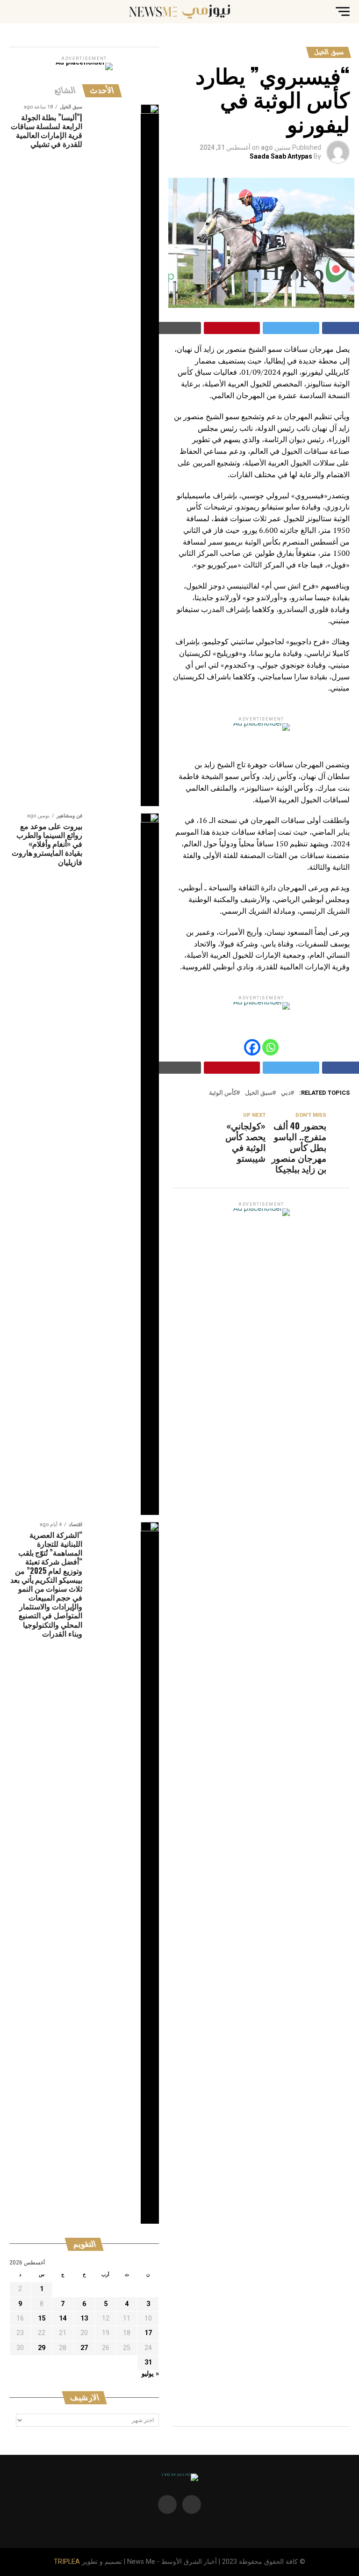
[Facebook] (252, 1047)
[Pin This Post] (232, 328)
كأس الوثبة (223, 1093)
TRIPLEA (67, 2562)
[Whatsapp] (270, 1047)
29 (42, 2348)
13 (84, 2318)
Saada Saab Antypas (281, 156)
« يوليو (150, 2374)
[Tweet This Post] (291, 328)
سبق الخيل (259, 1093)
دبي (286, 1093)
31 (148, 2362)
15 (42, 2318)
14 (63, 2318)
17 (148, 2333)
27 (84, 2348)
